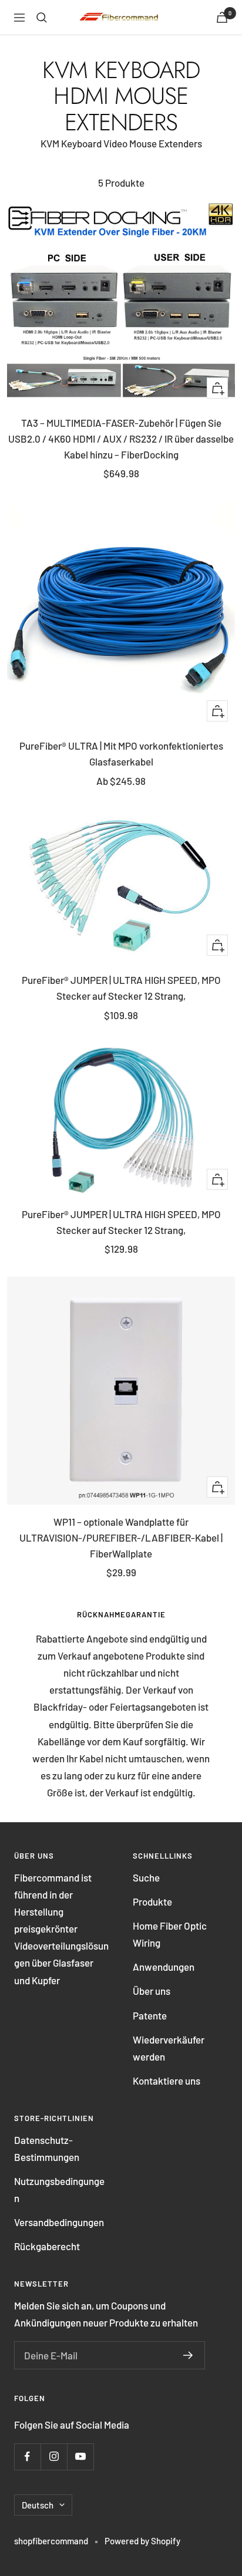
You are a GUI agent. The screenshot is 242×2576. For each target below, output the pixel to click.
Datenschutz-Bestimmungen (47, 2148)
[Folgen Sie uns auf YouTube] (80, 2457)
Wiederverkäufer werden (169, 2048)
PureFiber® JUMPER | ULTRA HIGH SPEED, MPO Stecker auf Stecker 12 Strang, (121, 988)
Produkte (152, 1901)
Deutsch (38, 2505)
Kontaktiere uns (167, 2081)
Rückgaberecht (47, 2246)
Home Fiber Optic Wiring (170, 1934)
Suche (146, 1877)
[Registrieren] (188, 2355)
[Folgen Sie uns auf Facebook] (27, 2457)
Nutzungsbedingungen (59, 2189)
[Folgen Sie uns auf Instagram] (54, 2457)
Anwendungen (164, 1967)
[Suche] (42, 18)
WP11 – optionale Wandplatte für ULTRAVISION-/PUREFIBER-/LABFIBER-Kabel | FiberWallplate (121, 1537)
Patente (150, 2015)
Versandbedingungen (59, 2222)
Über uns (152, 1991)
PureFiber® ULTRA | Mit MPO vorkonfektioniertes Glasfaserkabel (121, 753)
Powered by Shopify (142, 2541)
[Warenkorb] (222, 17)
